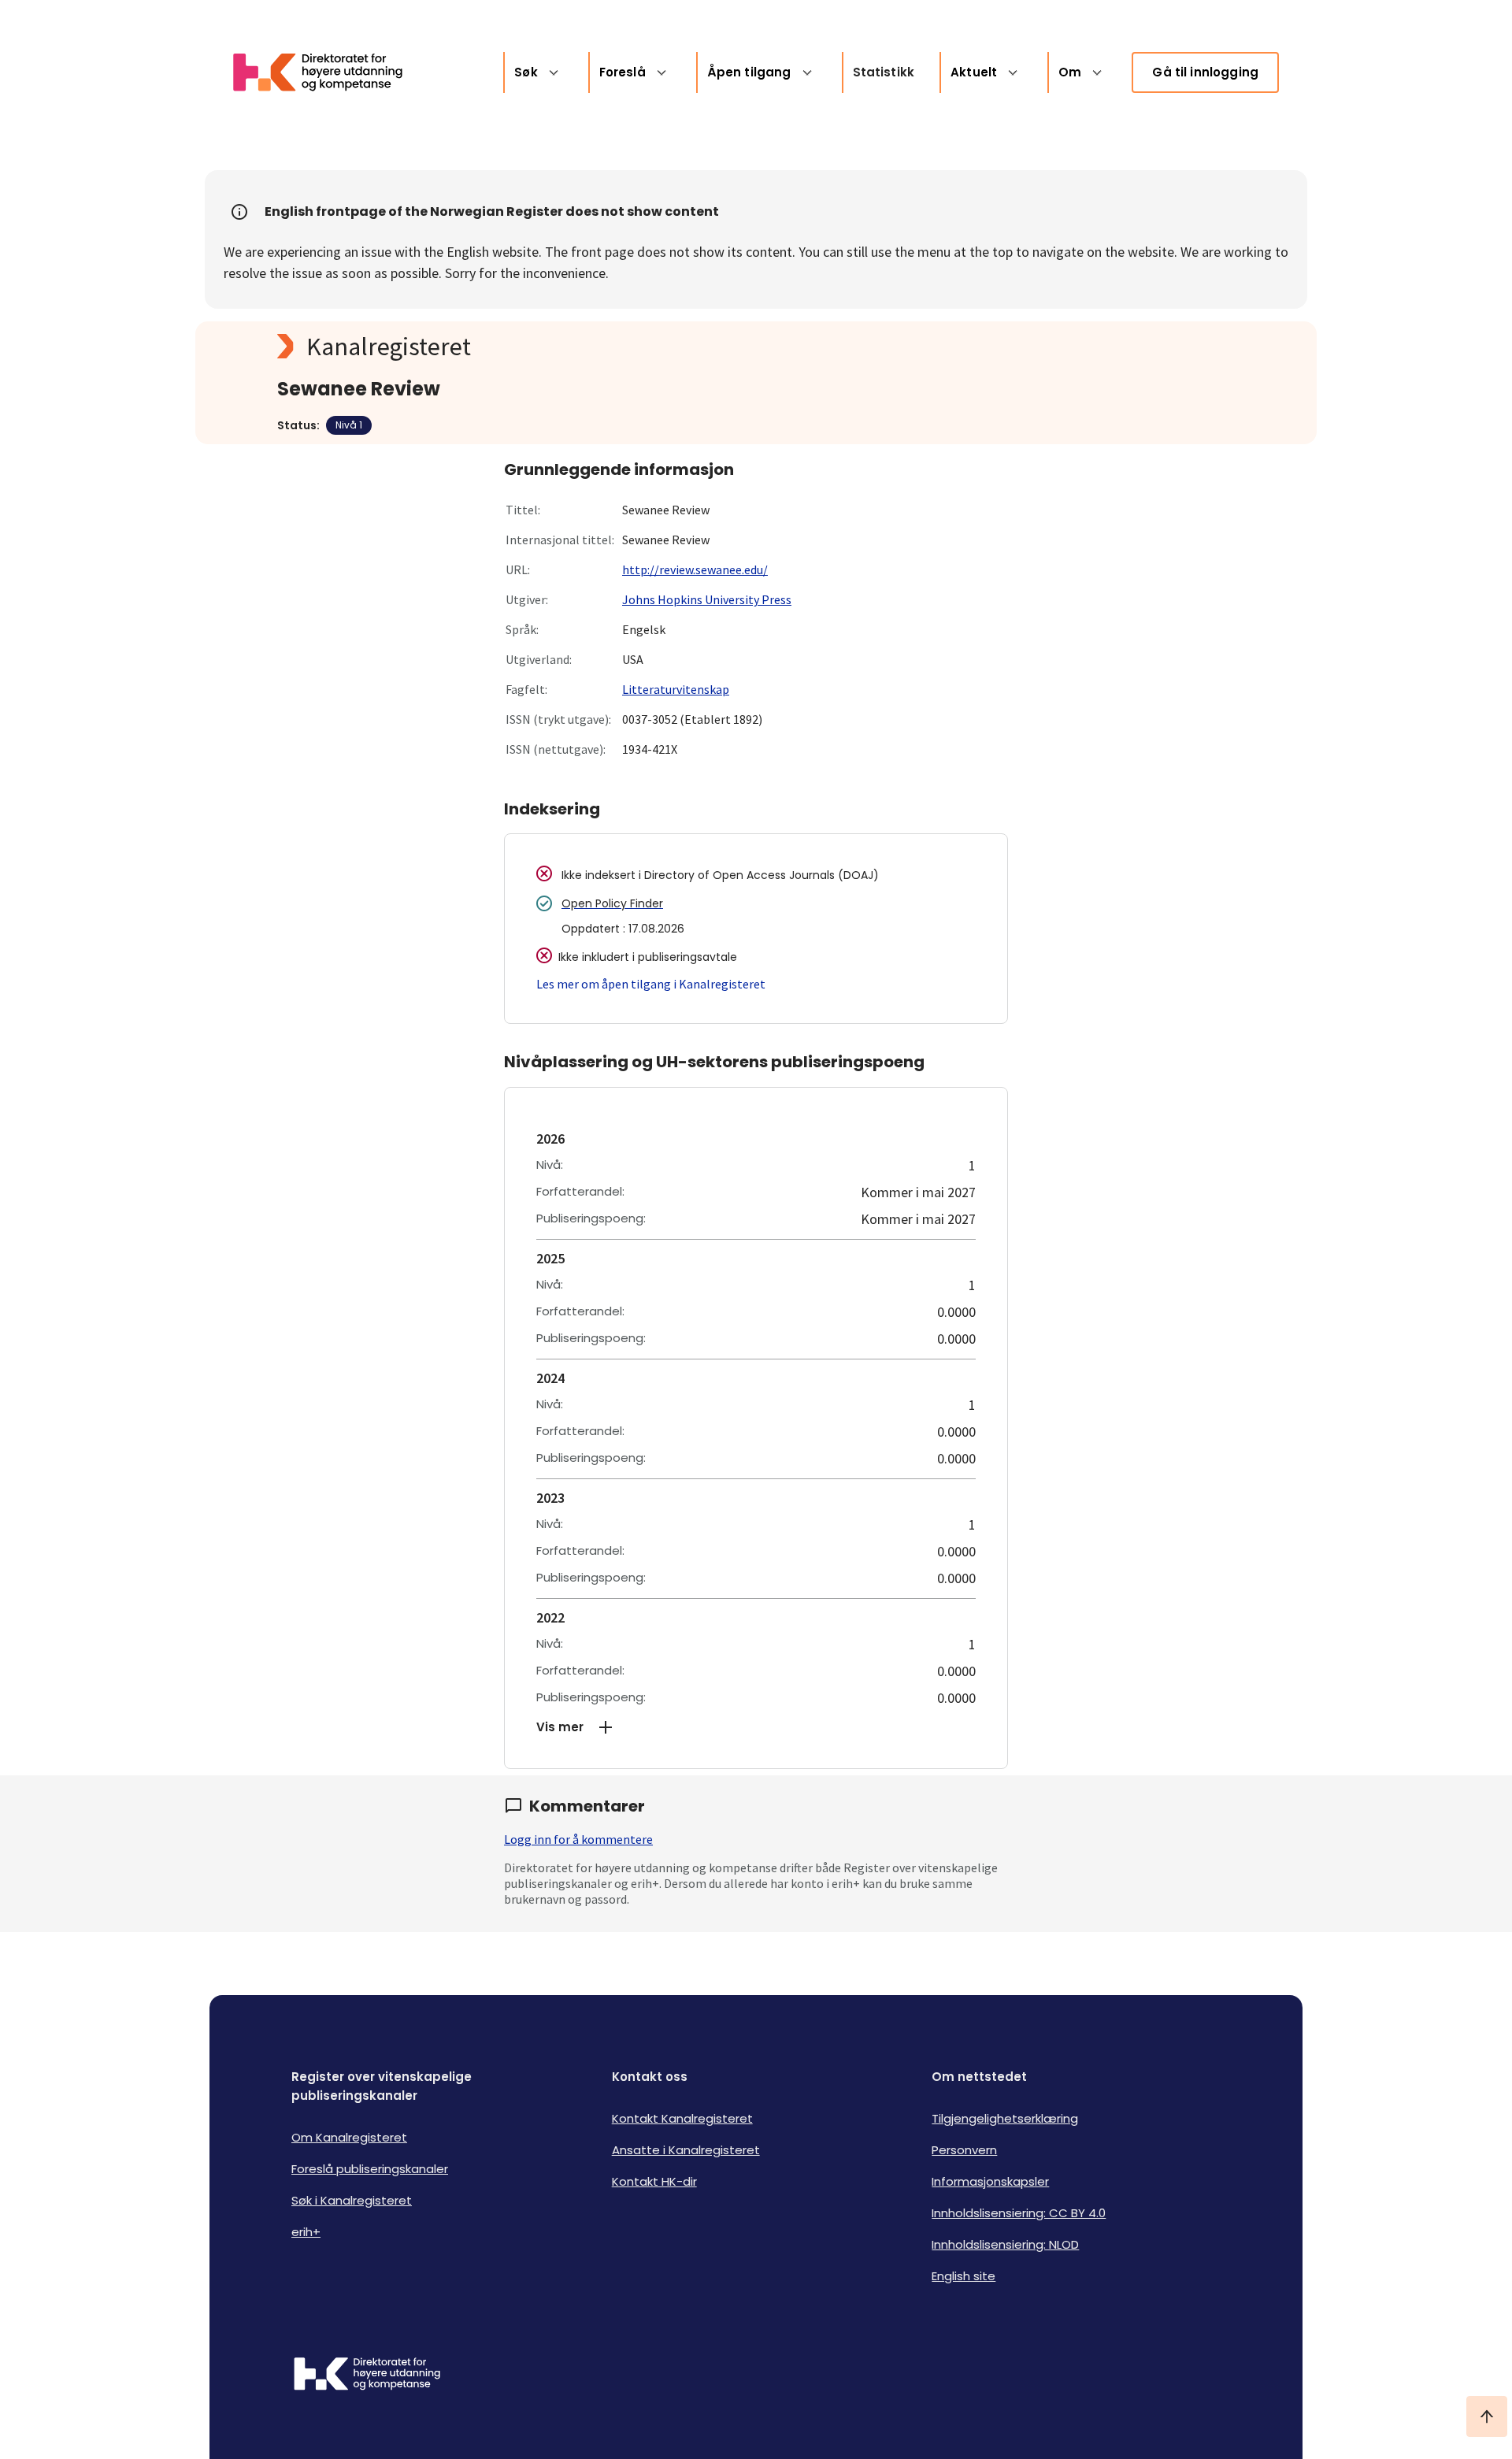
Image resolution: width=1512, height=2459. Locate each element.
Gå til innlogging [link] (1205, 72)
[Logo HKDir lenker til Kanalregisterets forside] (328, 72)
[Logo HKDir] (367, 2376)
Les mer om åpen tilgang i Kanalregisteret (651, 984)
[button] (756, 1727)
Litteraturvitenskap (676, 689)
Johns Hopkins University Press (707, 599)
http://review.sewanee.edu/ (695, 569)
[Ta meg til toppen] (1487, 2416)
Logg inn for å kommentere (578, 1839)
